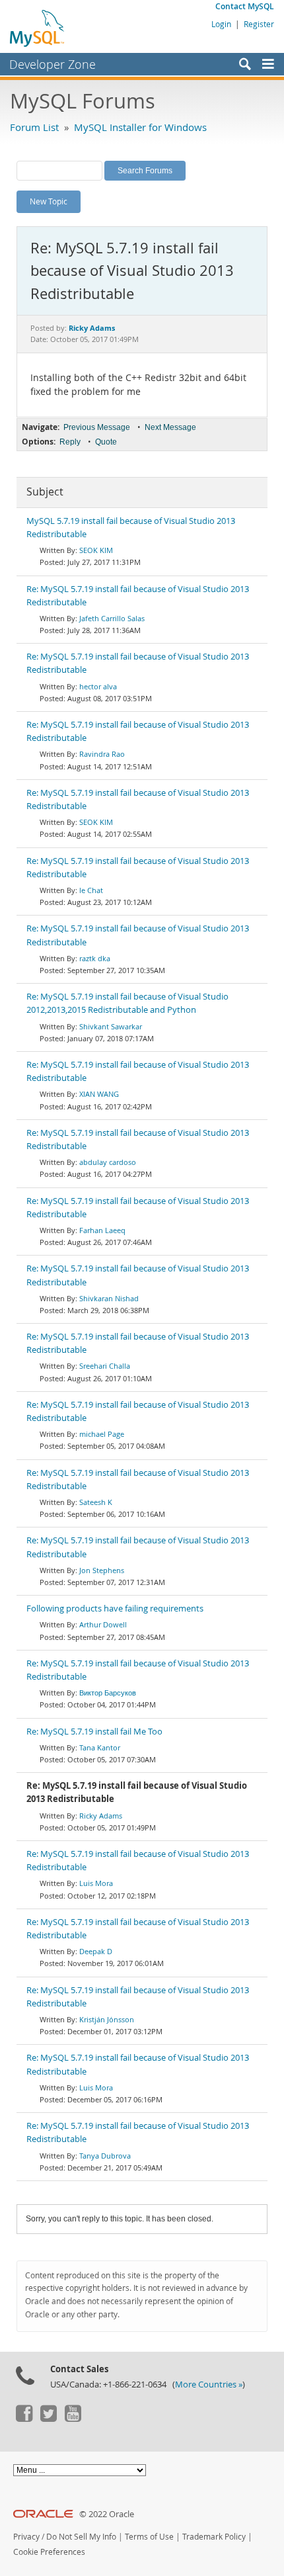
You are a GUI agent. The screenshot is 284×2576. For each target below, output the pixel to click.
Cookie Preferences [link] (49, 2552)
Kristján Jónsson (107, 2019)
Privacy (26, 2537)
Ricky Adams (101, 1816)
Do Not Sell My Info (81, 2537)
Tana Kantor (100, 1747)
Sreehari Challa (105, 1366)
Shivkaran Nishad (109, 1298)
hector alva (98, 686)
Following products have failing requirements (115, 1609)
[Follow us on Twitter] (48, 2419)
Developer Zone (53, 64)
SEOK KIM (96, 550)
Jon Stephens (102, 1570)
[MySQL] (38, 28)
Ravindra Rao (102, 754)
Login (221, 24)
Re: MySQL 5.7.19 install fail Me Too (94, 1732)
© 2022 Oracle (107, 2514)
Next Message (170, 427)
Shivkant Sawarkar (111, 1026)
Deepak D (96, 1951)
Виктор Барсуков (108, 1693)
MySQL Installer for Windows (140, 127)
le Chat (91, 890)
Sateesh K (96, 1502)
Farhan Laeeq (102, 1230)
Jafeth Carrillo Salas (112, 618)
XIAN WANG (99, 1094)
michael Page (102, 1434)
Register (259, 24)
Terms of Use (149, 2537)
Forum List (34, 127)
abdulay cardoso (108, 1162)
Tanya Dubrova (105, 2156)
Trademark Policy (214, 2537)
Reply (70, 442)
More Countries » (209, 2384)
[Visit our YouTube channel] (73, 2419)
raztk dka (95, 958)
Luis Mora (96, 1883)
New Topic (49, 201)
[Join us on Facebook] (24, 2419)
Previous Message (97, 427)
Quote (106, 442)
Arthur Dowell (103, 1624)
